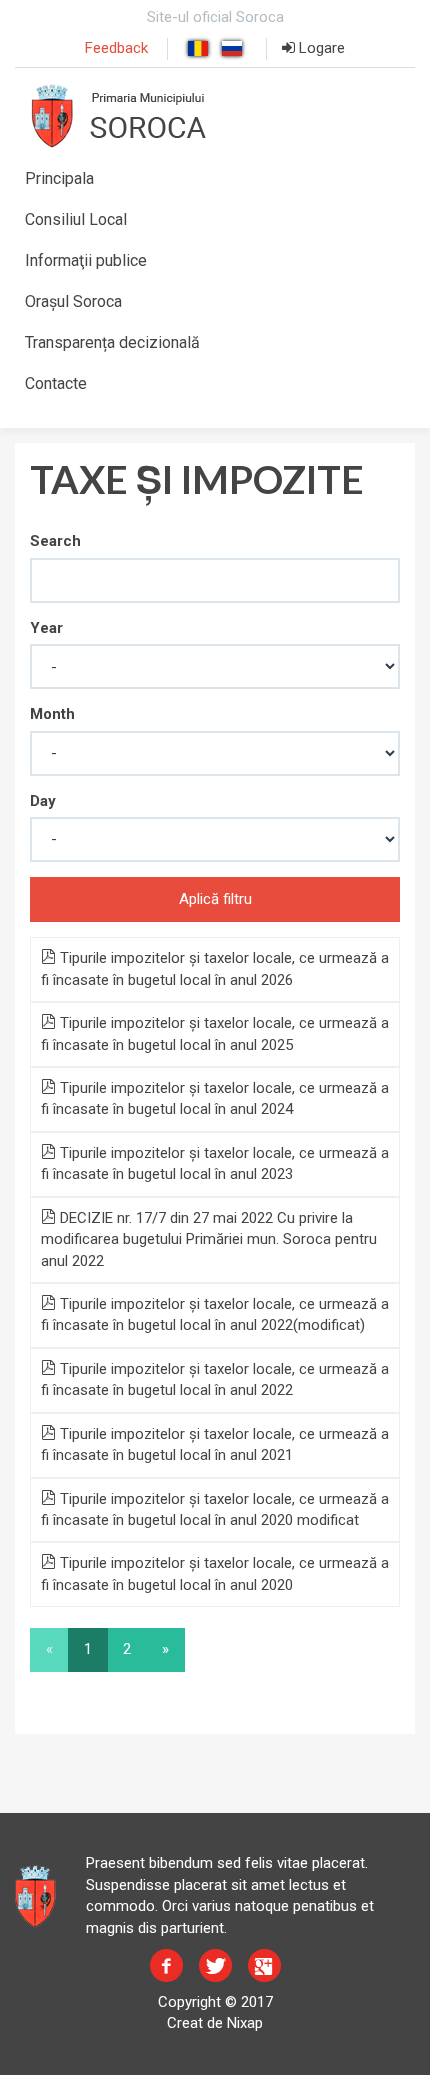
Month (52, 714)
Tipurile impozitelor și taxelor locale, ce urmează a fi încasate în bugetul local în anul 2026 (215, 968)
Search (55, 541)
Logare (320, 48)
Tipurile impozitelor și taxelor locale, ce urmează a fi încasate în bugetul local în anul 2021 (215, 1444)
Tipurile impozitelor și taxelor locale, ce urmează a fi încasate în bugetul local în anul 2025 (215, 1033)
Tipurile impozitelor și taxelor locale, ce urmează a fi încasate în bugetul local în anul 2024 (215, 1098)
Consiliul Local (76, 219)
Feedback (116, 48)
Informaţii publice (86, 260)
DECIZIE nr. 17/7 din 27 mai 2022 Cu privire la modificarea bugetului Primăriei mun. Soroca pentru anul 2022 (209, 1239)
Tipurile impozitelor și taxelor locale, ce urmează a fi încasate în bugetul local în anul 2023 (215, 1163)
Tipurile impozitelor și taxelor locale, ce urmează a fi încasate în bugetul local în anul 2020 (215, 1573)
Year (46, 628)
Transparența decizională (112, 342)
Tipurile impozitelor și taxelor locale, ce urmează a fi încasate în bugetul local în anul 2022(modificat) (215, 1314)
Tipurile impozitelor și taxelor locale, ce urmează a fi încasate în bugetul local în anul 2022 (215, 1379)
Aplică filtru (215, 899)
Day (43, 801)
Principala (59, 178)
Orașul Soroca (73, 301)
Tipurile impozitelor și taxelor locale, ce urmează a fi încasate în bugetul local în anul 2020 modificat (215, 1509)
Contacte (56, 383)
